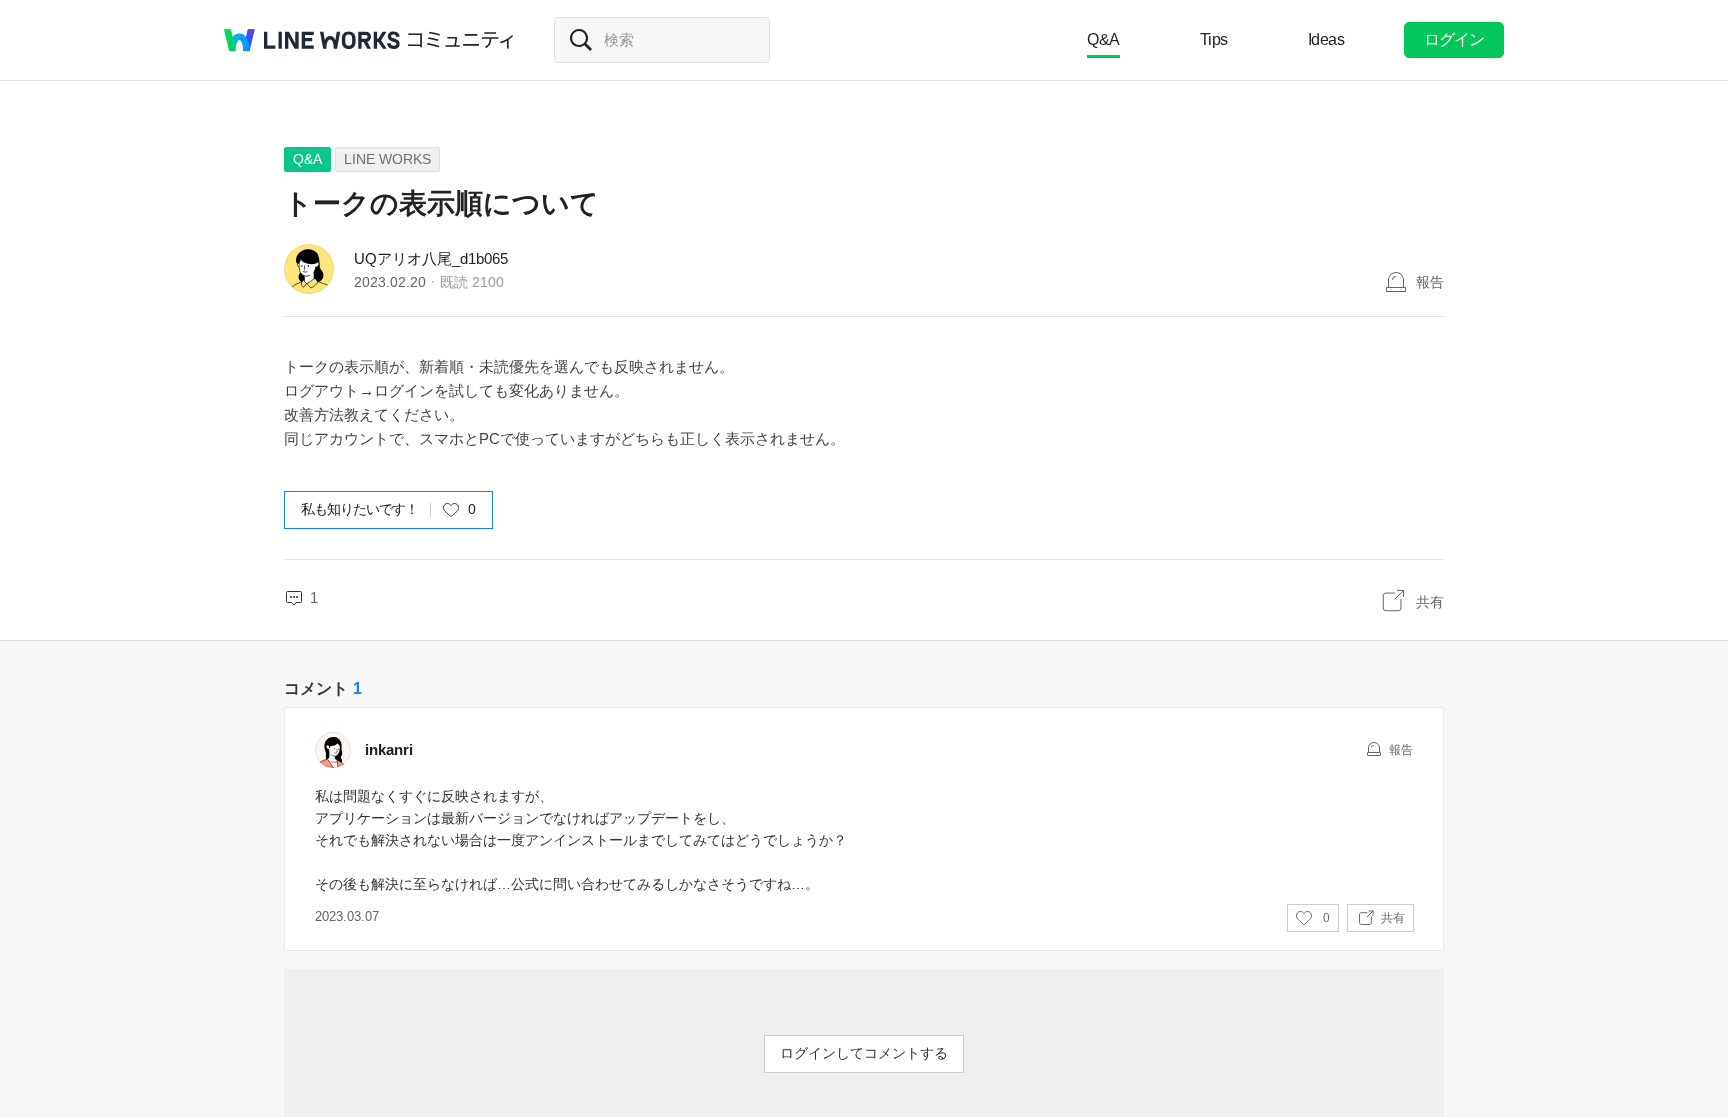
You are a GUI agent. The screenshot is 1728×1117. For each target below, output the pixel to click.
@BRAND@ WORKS (312, 40)
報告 (1430, 282)
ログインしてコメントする (864, 1053)
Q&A (1103, 39)
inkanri (389, 749)
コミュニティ (461, 40)
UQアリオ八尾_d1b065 (431, 258)
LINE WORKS (387, 159)
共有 (1430, 602)
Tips (1214, 39)
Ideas (1326, 39)
